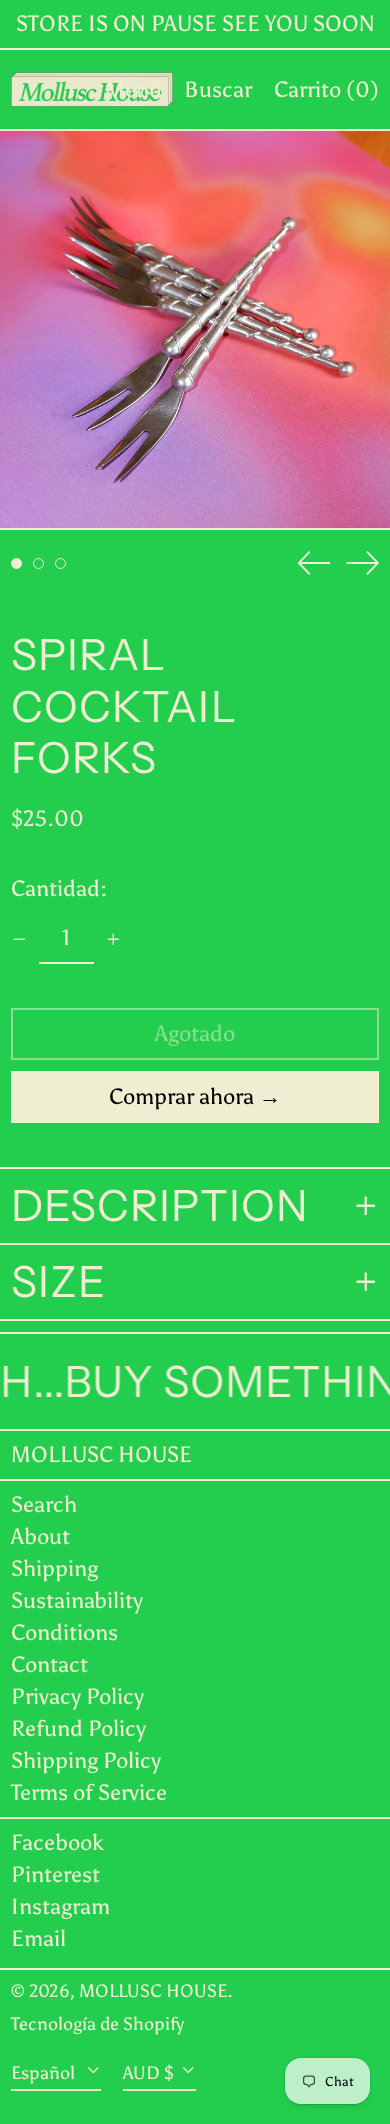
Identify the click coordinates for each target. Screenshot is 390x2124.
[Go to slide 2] (38, 563)
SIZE (58, 1282)
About (40, 1536)
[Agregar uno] (113, 939)
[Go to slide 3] (60, 563)
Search (44, 1504)
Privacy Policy (77, 1696)
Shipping (54, 1568)
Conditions (64, 1632)
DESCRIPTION (160, 1206)
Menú (133, 89)
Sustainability (77, 1600)
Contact (49, 1664)
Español (45, 2073)
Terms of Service (89, 1792)
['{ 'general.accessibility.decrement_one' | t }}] (19, 939)
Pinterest (55, 1875)
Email (38, 1939)
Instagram (60, 1907)
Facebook (57, 1843)
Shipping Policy (86, 1760)
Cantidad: (59, 888)
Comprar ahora (181, 1096)
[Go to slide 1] (16, 563)
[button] (218, 90)
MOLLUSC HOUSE (101, 1454)
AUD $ (148, 2073)
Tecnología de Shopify (97, 2024)
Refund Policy (78, 1728)
